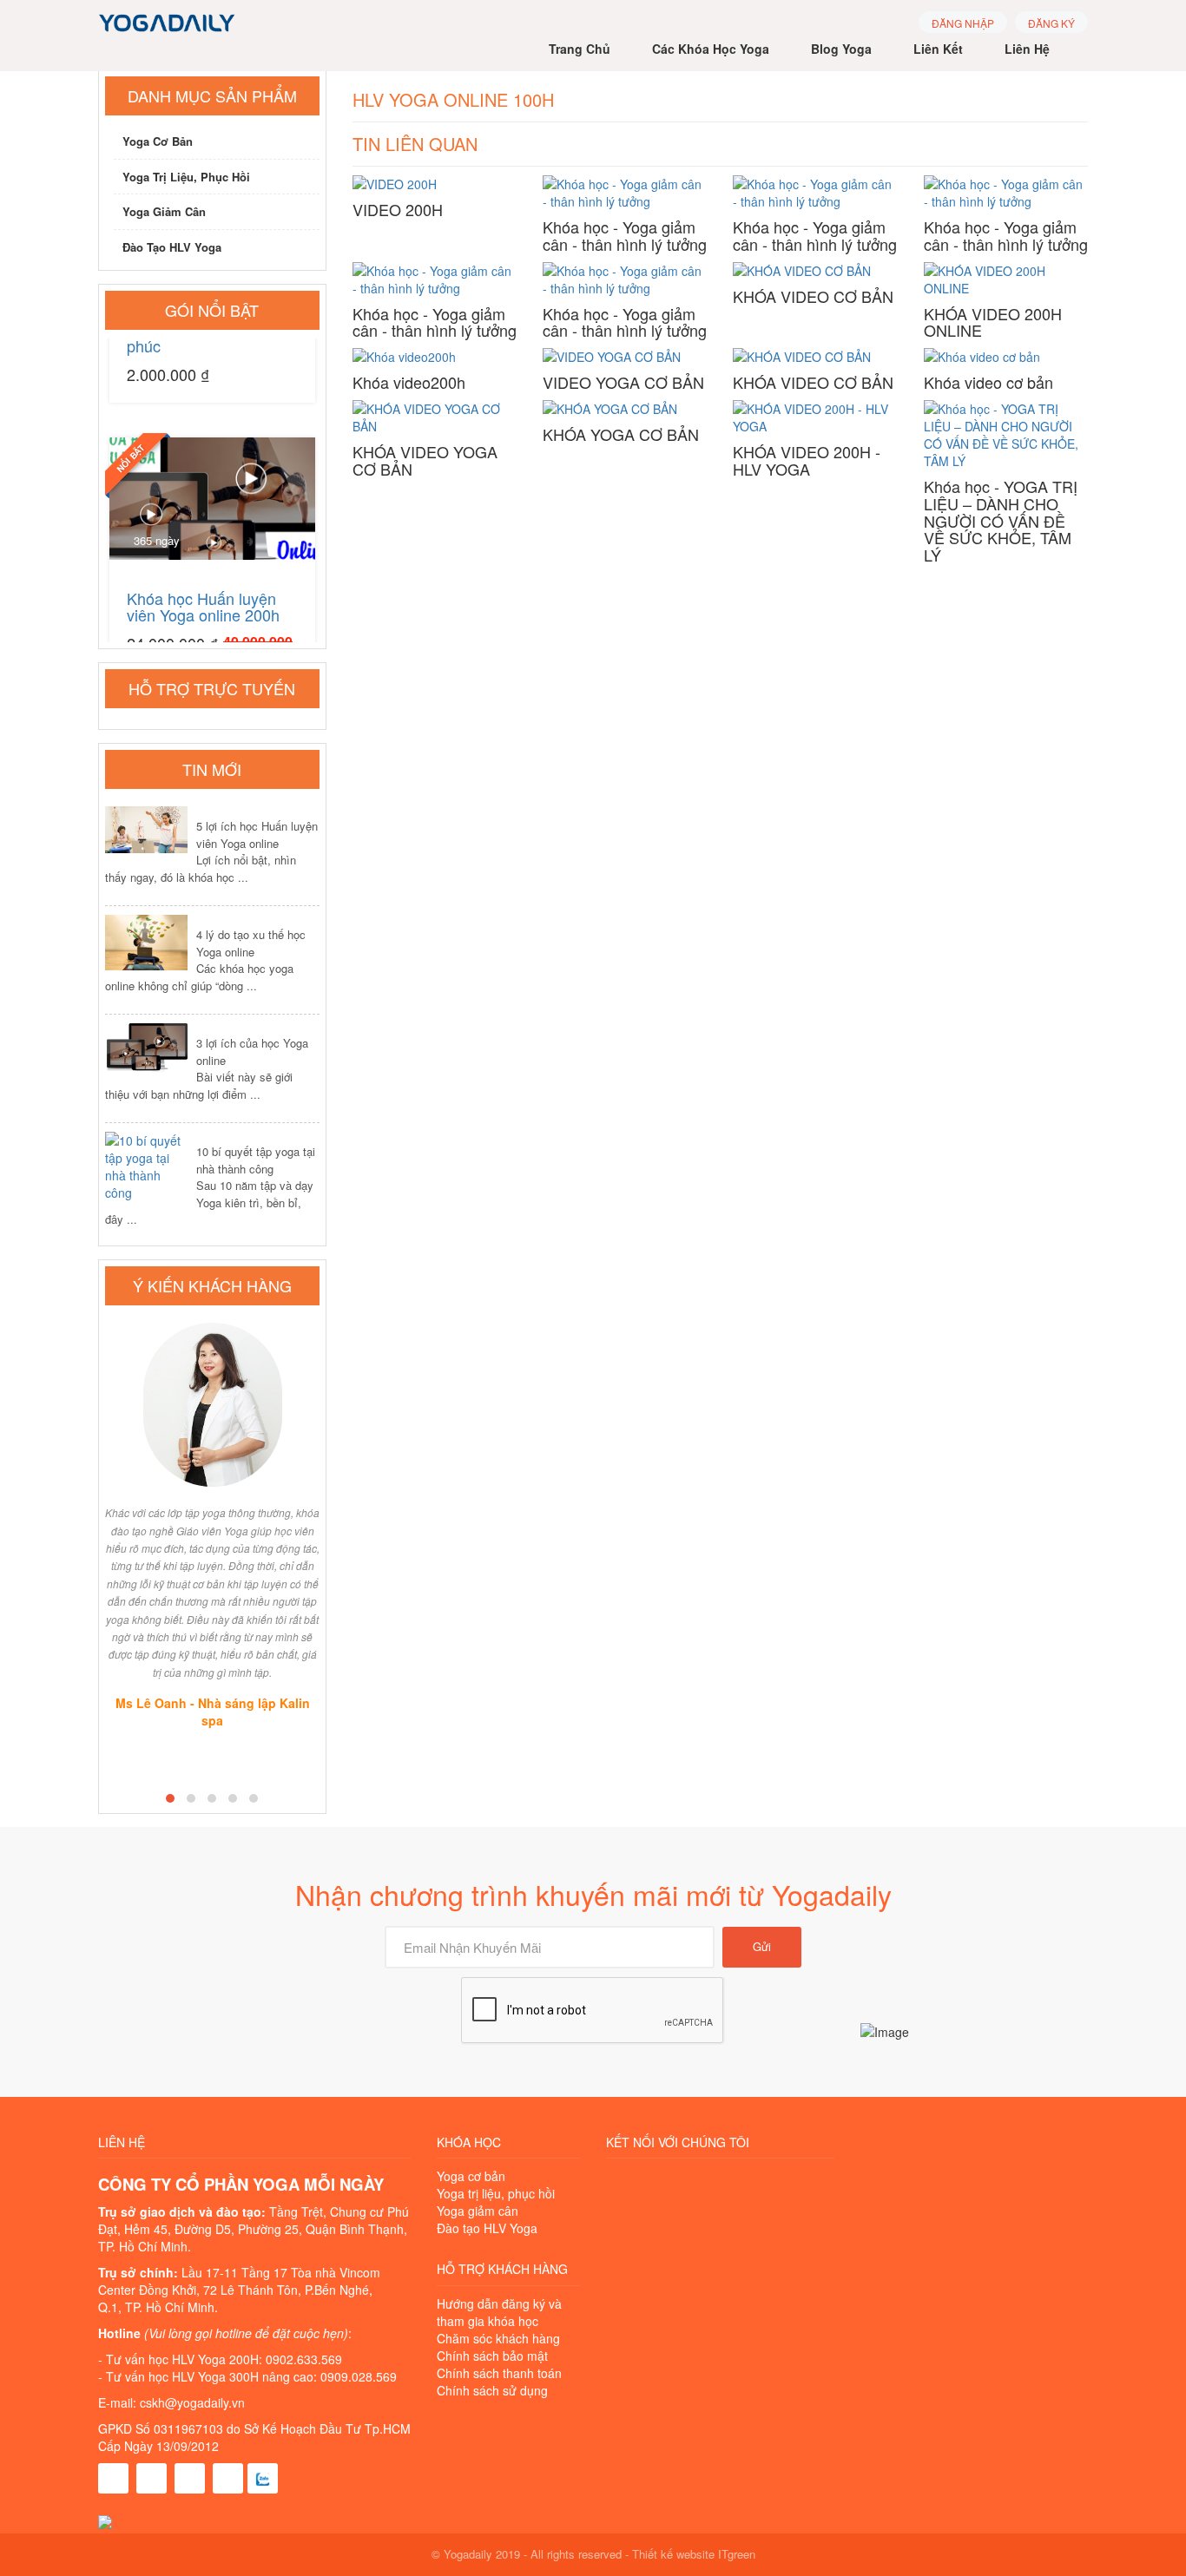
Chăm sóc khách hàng (498, 2338)
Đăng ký (1051, 23)
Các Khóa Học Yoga (711, 49)
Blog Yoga (841, 49)
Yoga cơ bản (158, 141)
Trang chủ (580, 49)
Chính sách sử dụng (492, 2390)
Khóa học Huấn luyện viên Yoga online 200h (203, 588)
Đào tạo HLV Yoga (172, 247)
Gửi (762, 1946)
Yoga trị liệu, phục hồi (186, 177)
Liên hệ (1027, 49)
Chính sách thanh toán (499, 2373)
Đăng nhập (963, 23)
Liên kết (938, 49)
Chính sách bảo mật (492, 2356)
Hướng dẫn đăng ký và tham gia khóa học (499, 2312)
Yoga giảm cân (164, 211)
